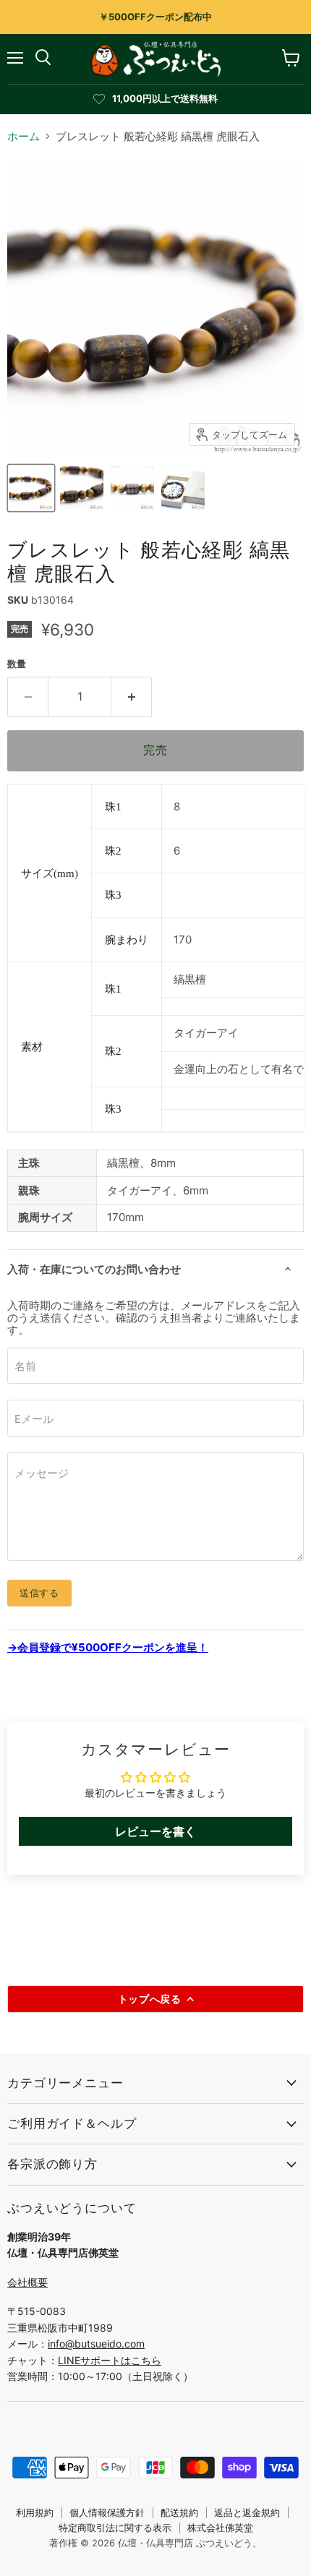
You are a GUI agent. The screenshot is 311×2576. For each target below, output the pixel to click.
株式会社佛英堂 (220, 2528)
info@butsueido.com (96, 2344)
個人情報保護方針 (107, 2512)
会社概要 (27, 2282)
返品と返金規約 (247, 2512)
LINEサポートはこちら (110, 2360)
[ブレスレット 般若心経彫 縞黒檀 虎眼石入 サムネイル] (31, 488)
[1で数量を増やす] (132, 697)
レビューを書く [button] (155, 1831)
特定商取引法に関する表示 (115, 2528)
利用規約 (35, 2512)
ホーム (24, 136)
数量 (17, 664)
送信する (39, 1593)
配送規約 (179, 2512)
